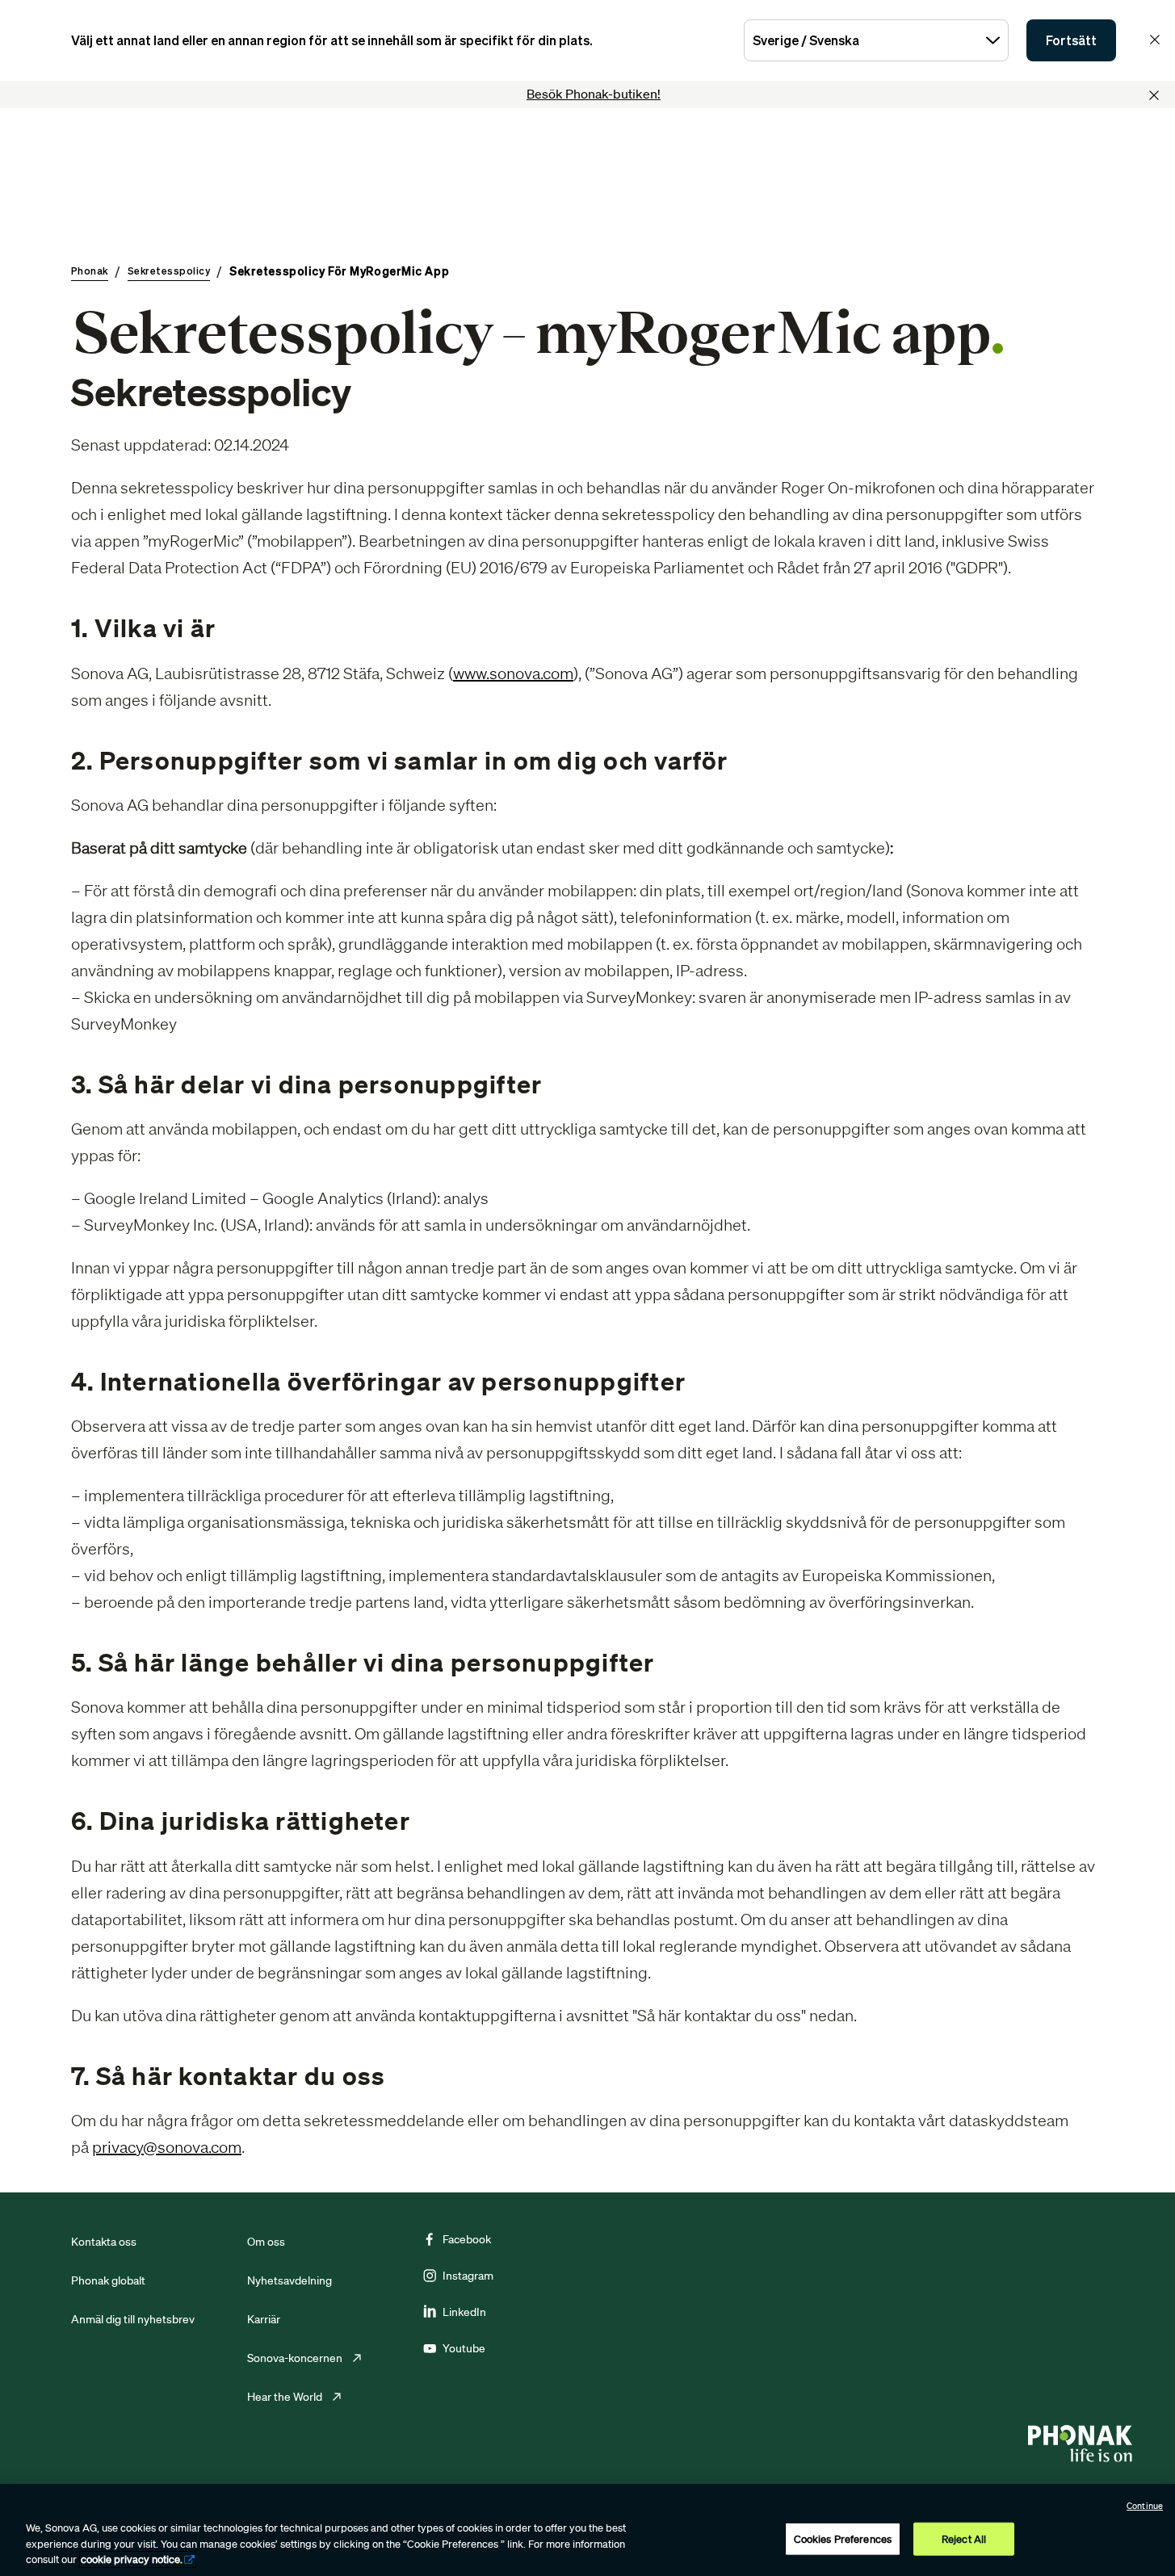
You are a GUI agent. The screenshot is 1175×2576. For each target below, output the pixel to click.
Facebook (467, 2239)
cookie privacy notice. (132, 2559)
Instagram (468, 2276)
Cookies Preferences (843, 2538)
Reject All (964, 2538)
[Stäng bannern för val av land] (1155, 40)
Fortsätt (1071, 40)
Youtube (464, 2348)
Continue (1145, 2506)
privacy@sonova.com (167, 2147)
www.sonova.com (513, 673)
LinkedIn (464, 2312)
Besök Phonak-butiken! (594, 94)
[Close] (1154, 95)
